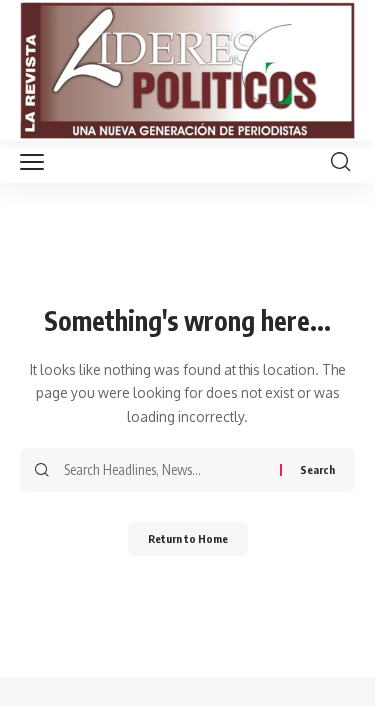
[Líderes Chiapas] (187, 70)
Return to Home (188, 538)
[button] (37, 162)
